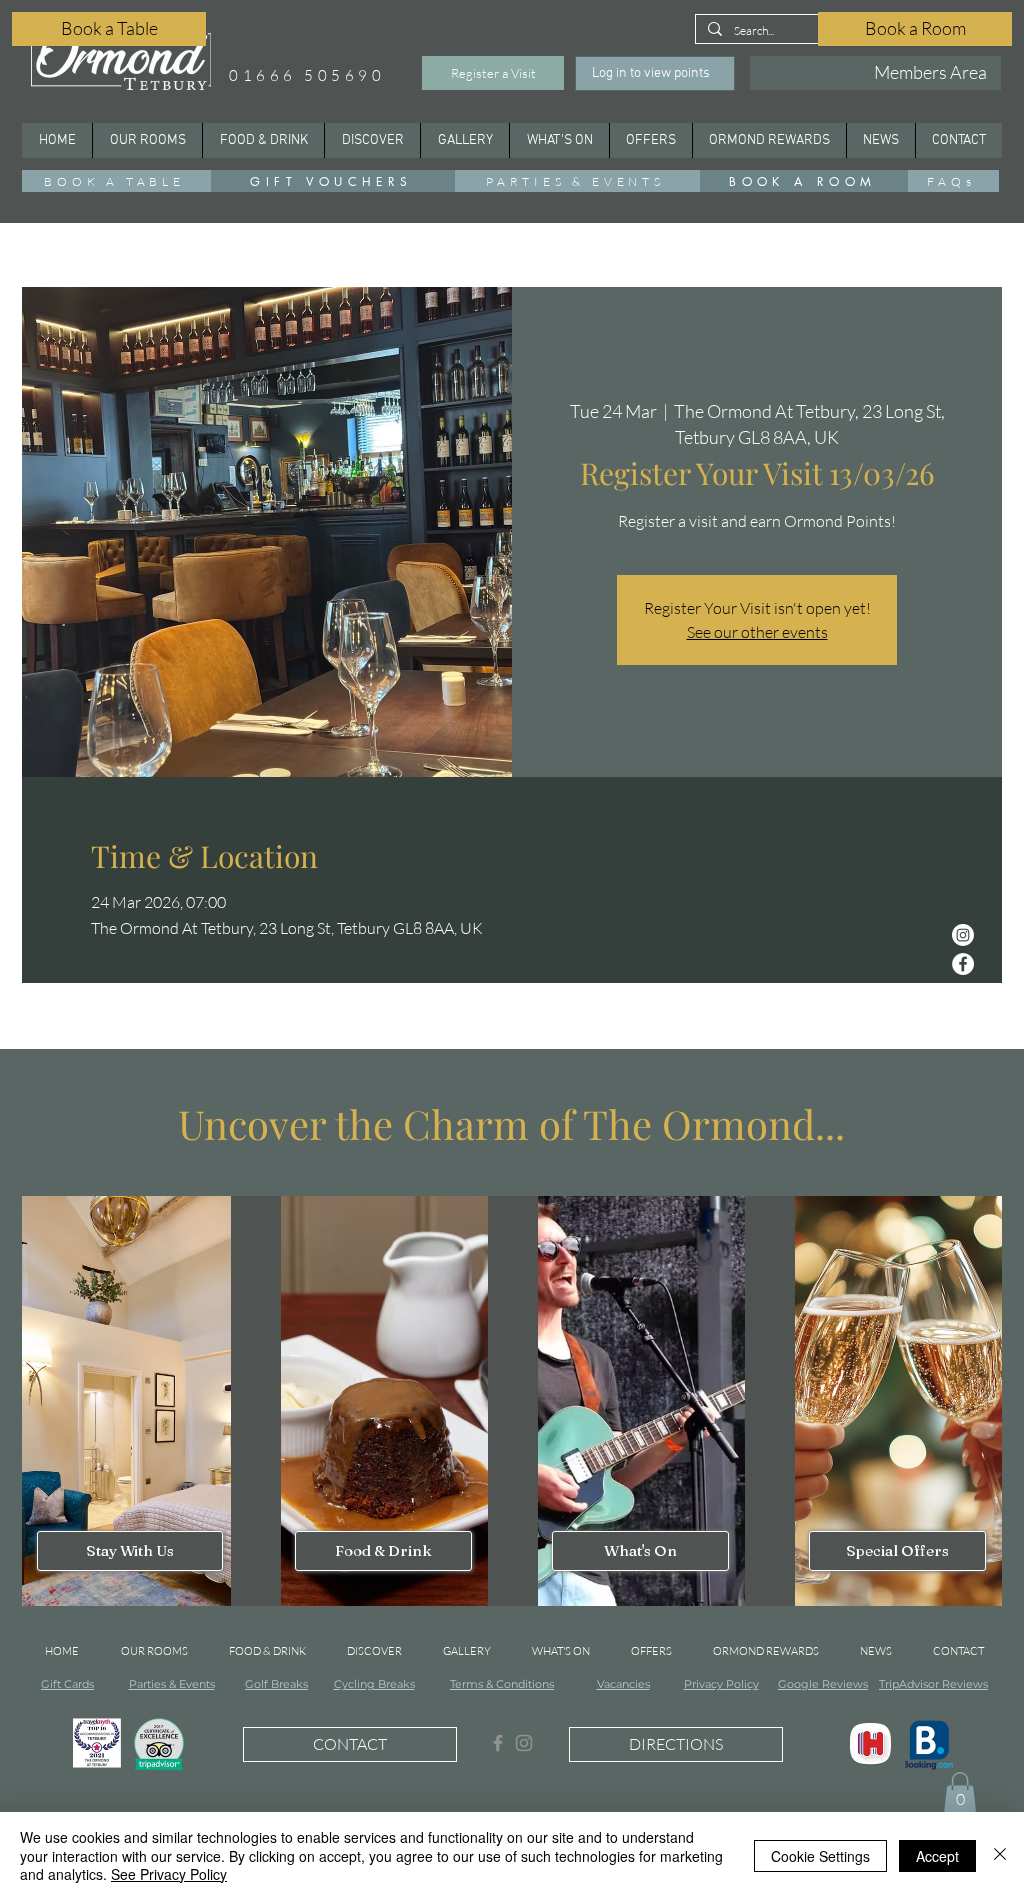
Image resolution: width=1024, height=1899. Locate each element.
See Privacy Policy (169, 1874)
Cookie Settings (820, 1856)
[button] (372, 140)
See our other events (757, 632)
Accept (937, 1856)
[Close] (1000, 1855)
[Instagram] (963, 935)
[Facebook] (963, 964)
